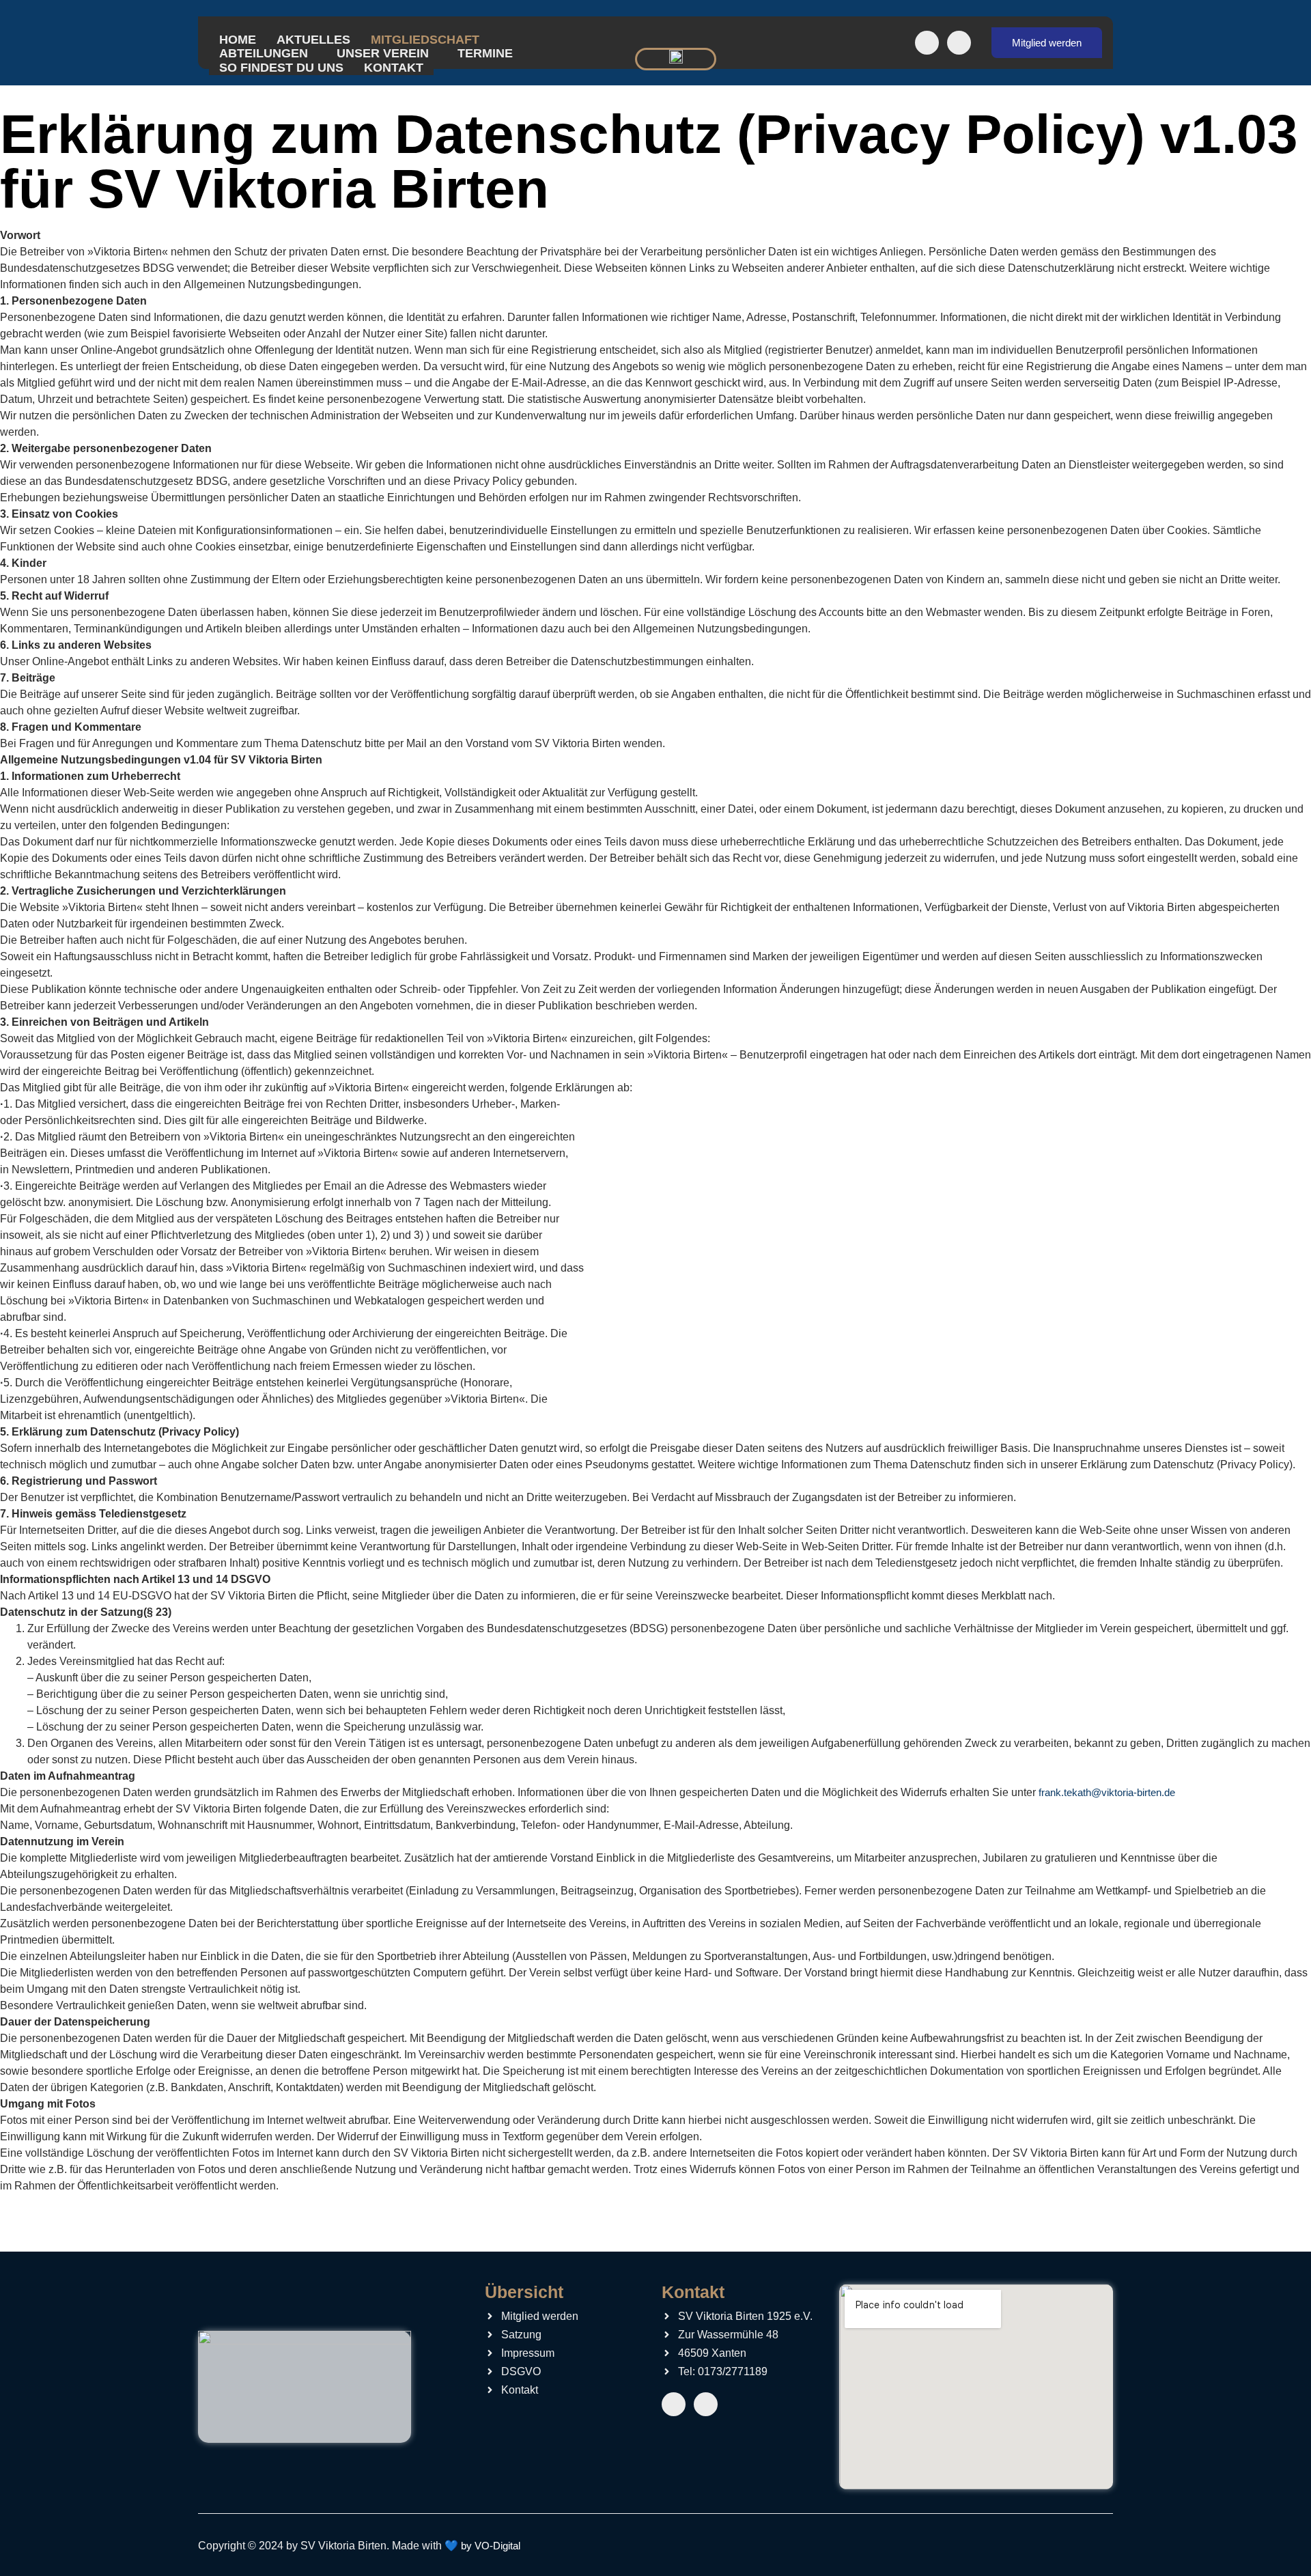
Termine (485, 53)
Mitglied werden (1047, 43)
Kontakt (394, 68)
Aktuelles (313, 40)
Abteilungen (264, 53)
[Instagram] (959, 43)
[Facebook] (927, 43)
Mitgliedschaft (425, 40)
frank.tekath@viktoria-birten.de (1107, 1792)
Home (238, 40)
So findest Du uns (281, 68)
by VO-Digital (491, 2546)
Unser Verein (383, 53)
